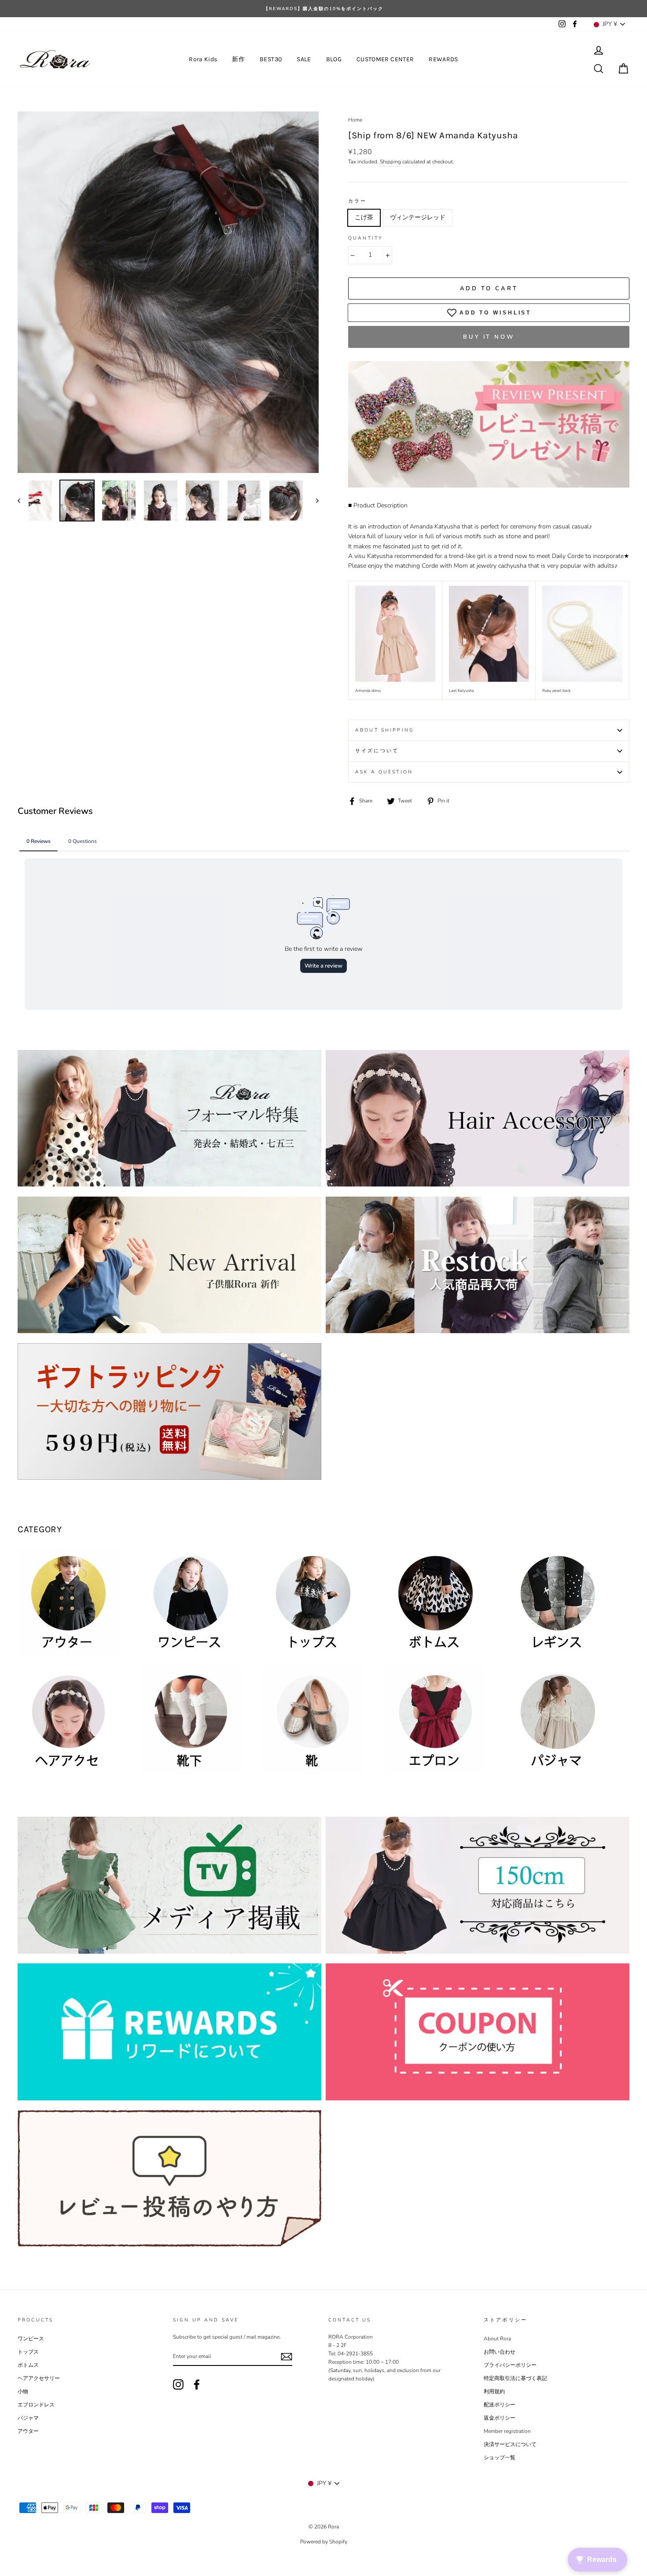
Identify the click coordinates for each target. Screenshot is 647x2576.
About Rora (497, 2339)
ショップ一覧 (500, 2458)
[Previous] (23, 501)
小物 (23, 2391)
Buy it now (489, 337)
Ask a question (384, 772)
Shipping (390, 162)
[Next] (313, 501)
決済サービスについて (510, 2444)
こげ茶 (364, 217)
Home (355, 120)
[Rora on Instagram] (178, 2384)
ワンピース (31, 2339)
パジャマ (28, 2418)
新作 (238, 59)
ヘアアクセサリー (39, 2378)
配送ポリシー (500, 2405)
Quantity (365, 238)
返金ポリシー (500, 2418)
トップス (28, 2352)
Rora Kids (203, 59)
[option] (323, 9)
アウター (28, 2431)
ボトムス (28, 2365)
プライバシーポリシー (510, 2365)
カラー (357, 201)
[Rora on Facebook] (197, 2384)
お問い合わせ (500, 2352)
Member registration (507, 2431)
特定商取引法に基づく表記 (515, 2378)
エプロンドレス (36, 2405)
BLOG (334, 59)
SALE (304, 59)
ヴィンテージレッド (418, 217)
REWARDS (443, 59)
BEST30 (271, 59)
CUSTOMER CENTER (385, 59)
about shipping (385, 730)
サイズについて (377, 751)
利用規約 (494, 2391)
